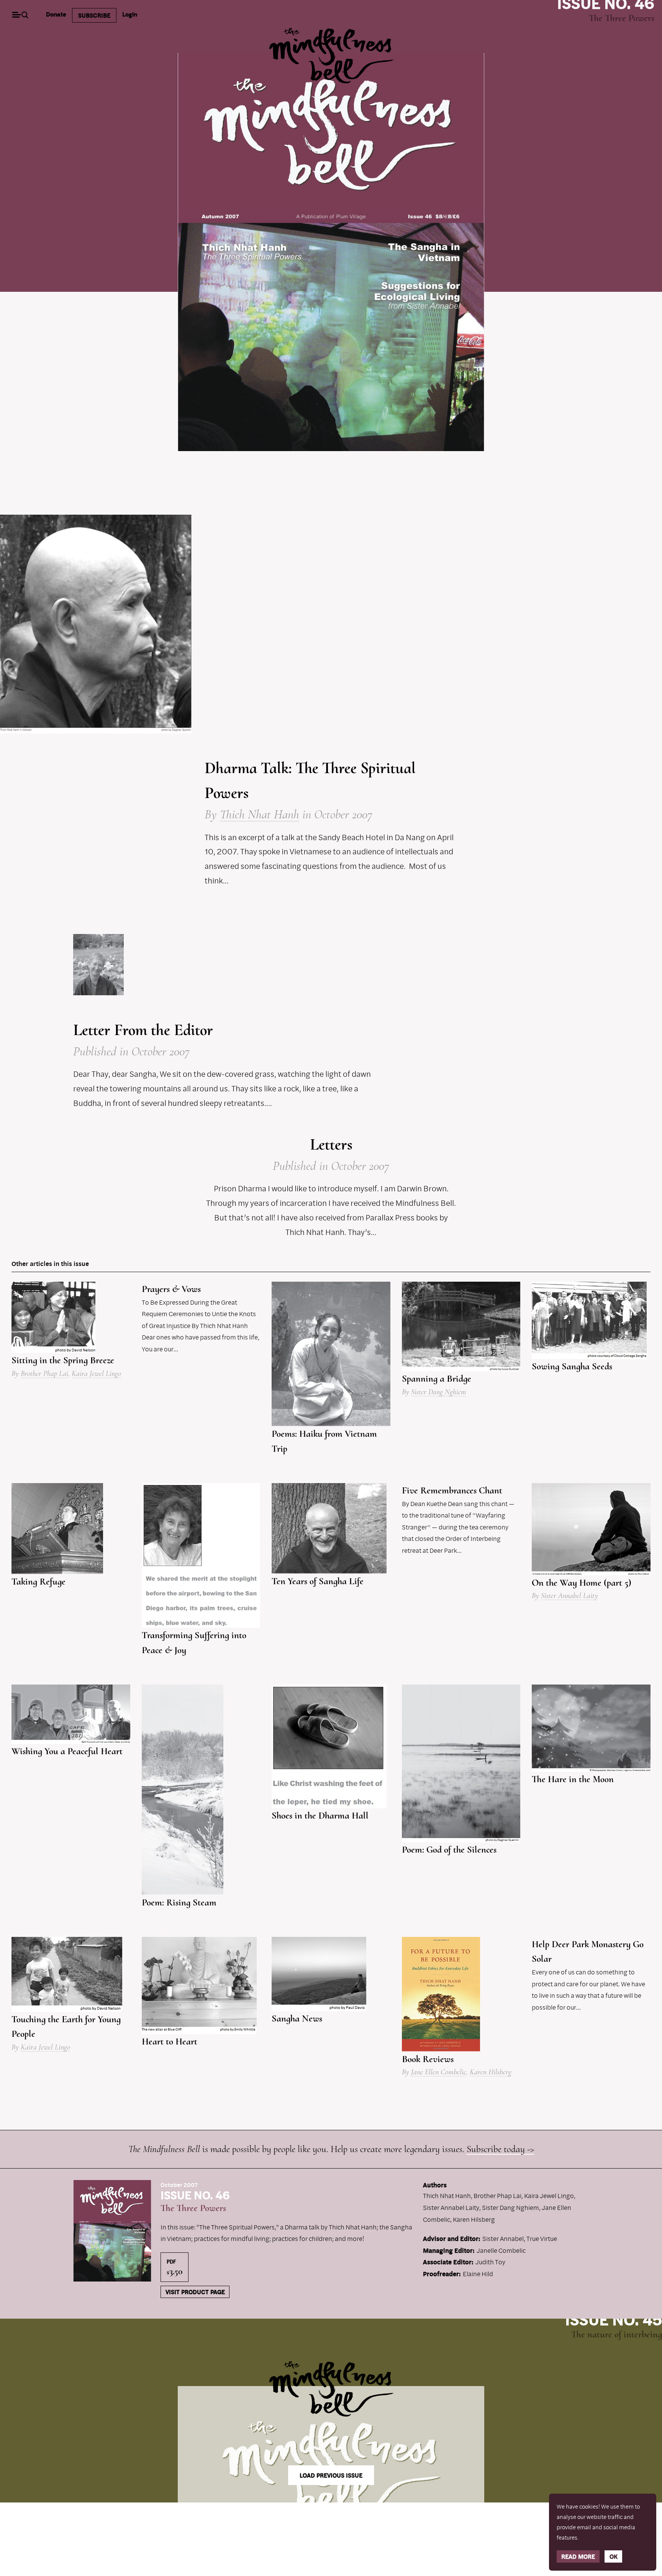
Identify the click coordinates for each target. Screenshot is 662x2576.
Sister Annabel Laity (569, 1596)
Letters (331, 1144)
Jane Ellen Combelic (439, 2072)
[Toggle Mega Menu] (16, 16)
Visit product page (195, 2292)
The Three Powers (622, 18)
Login (130, 14)
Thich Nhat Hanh (260, 814)
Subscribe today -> (500, 2149)
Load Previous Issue (331, 2475)
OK (614, 2556)
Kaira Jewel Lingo (96, 1374)
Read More (578, 2556)
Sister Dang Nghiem (439, 1392)
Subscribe (94, 15)
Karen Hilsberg (491, 2072)
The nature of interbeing (617, 2334)
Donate (56, 14)
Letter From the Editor (143, 1030)
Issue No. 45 (614, 2319)
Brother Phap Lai (44, 1374)
